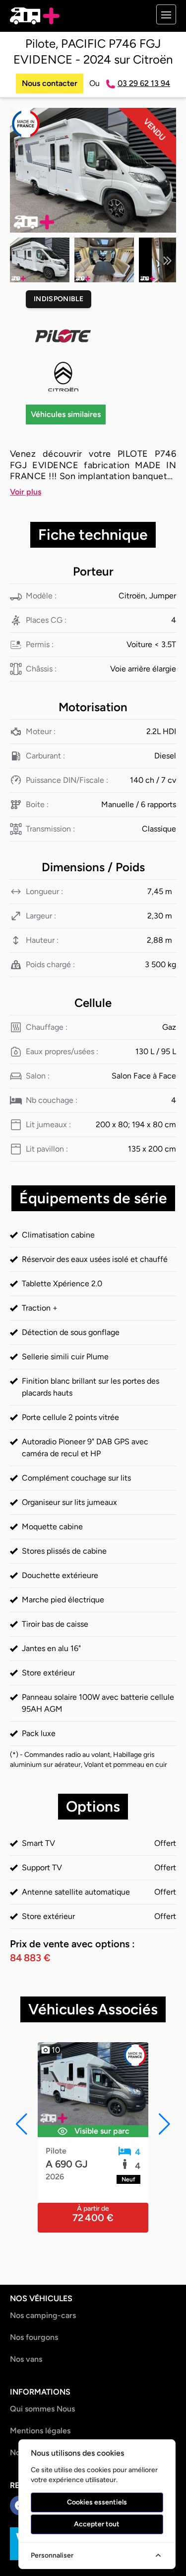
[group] (93, 170)
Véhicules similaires (66, 414)
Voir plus (26, 492)
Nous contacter (50, 83)
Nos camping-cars (43, 2315)
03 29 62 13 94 (144, 83)
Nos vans (26, 2359)
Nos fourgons (34, 2337)
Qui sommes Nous (42, 2409)
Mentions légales (40, 2431)
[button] (168, 260)
